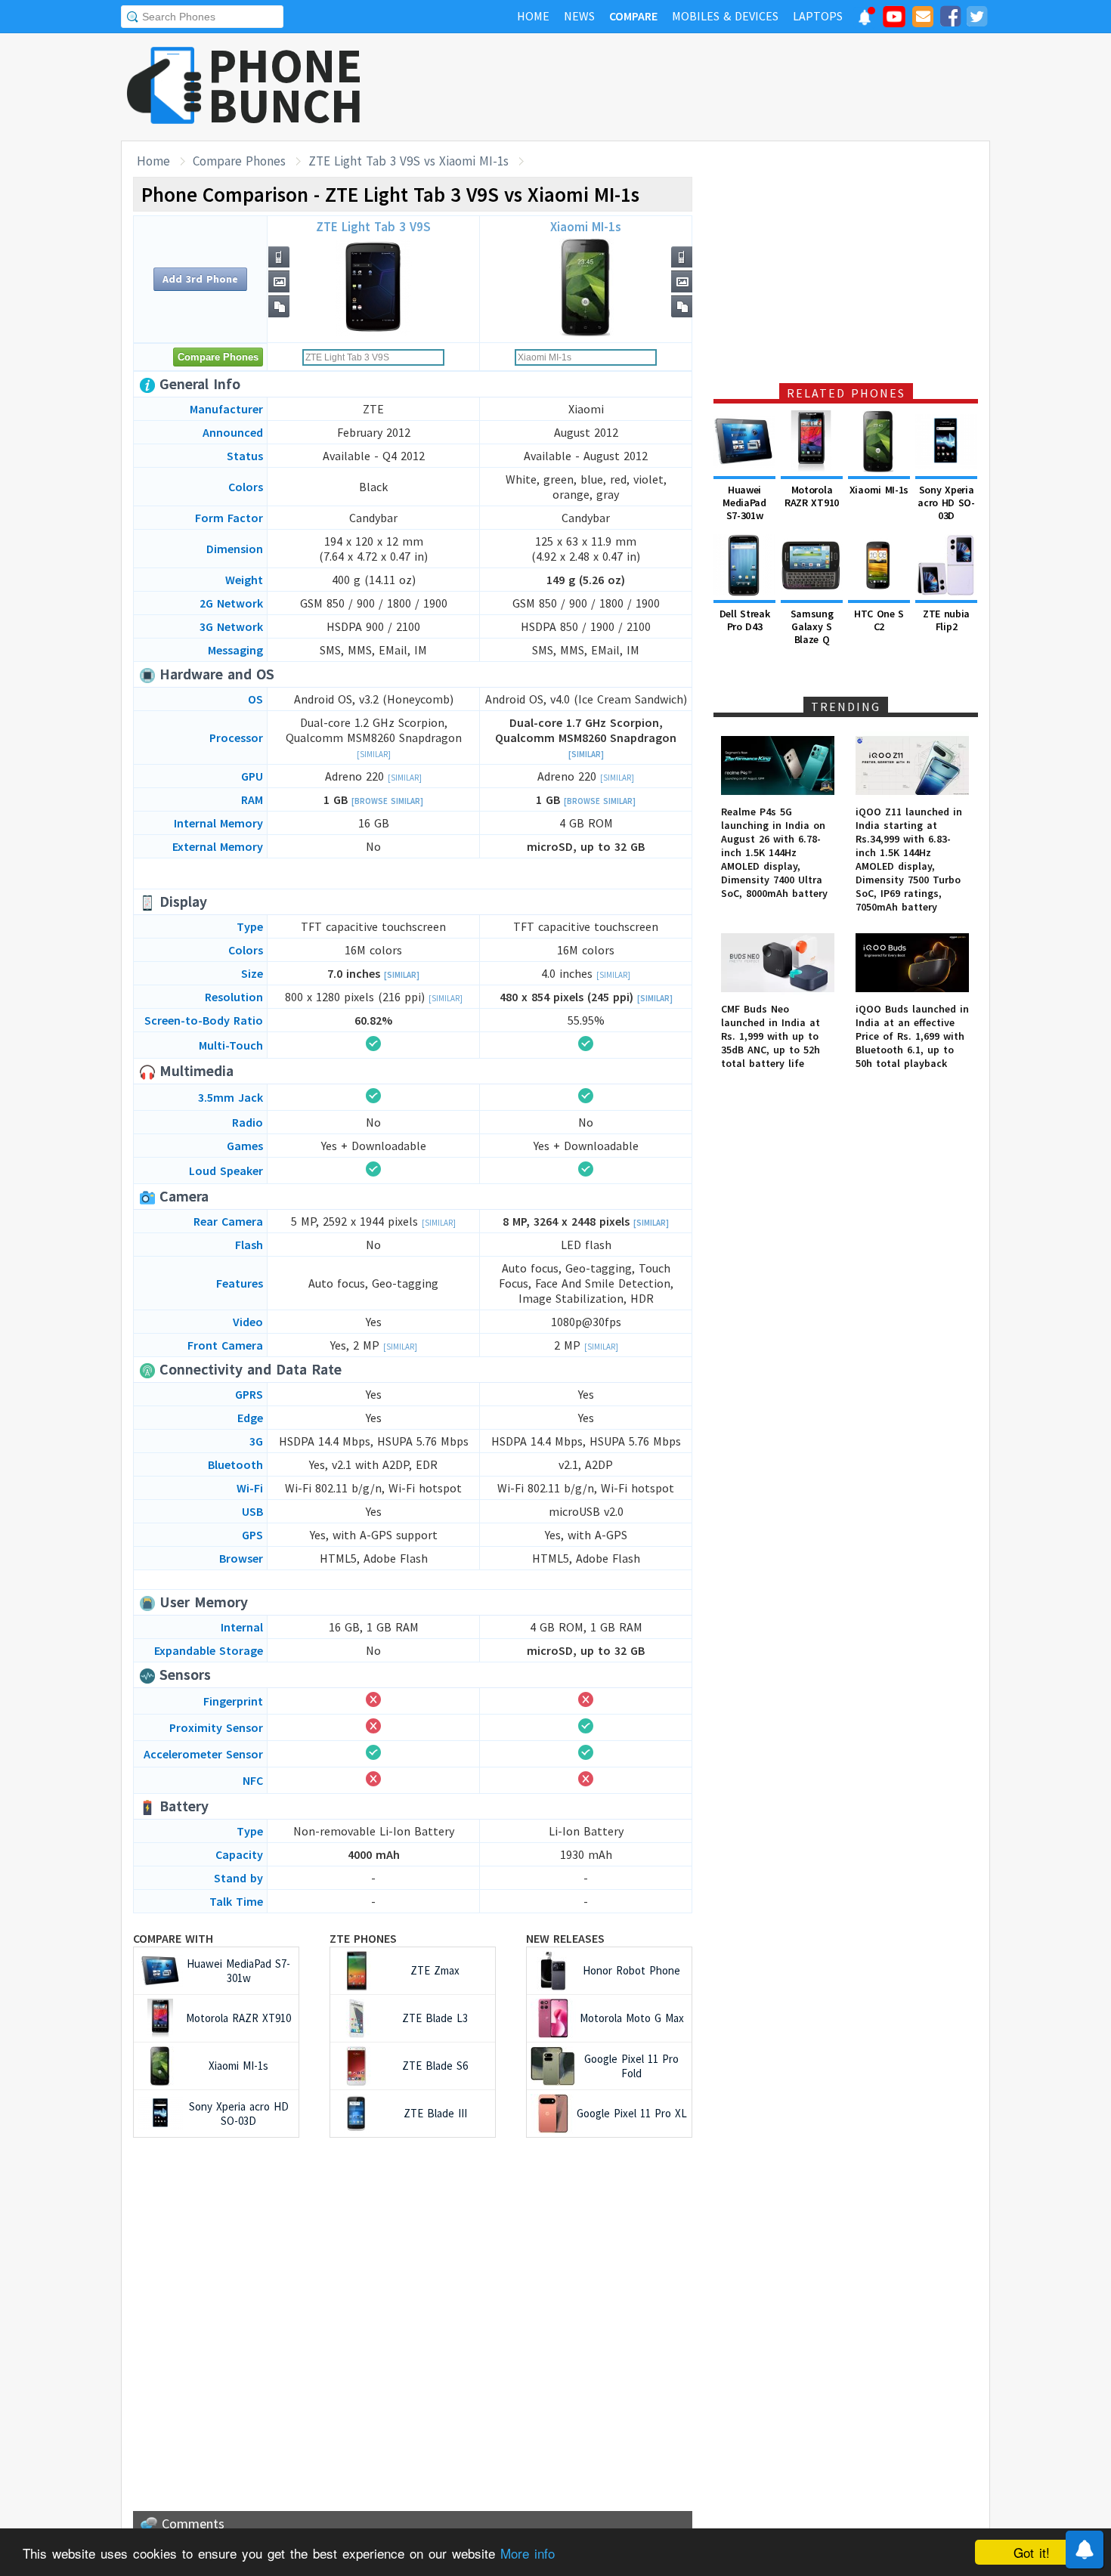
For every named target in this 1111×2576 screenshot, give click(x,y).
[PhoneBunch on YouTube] (894, 21)
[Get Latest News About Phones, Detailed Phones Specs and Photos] (164, 87)
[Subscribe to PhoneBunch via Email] (923, 19)
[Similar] (374, 754)
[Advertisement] (715, 87)
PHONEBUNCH (286, 85)
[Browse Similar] (387, 801)
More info (528, 2553)
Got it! (1032, 2552)
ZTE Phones (363, 1938)
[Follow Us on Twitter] (976, 19)
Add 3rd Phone (200, 279)
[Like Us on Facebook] (950, 19)
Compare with (173, 1938)
